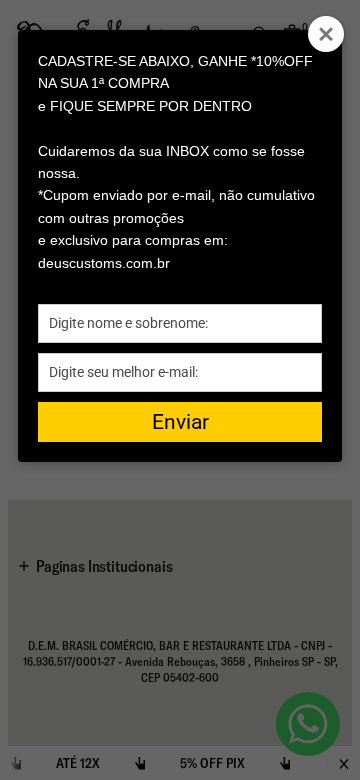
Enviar (180, 422)
